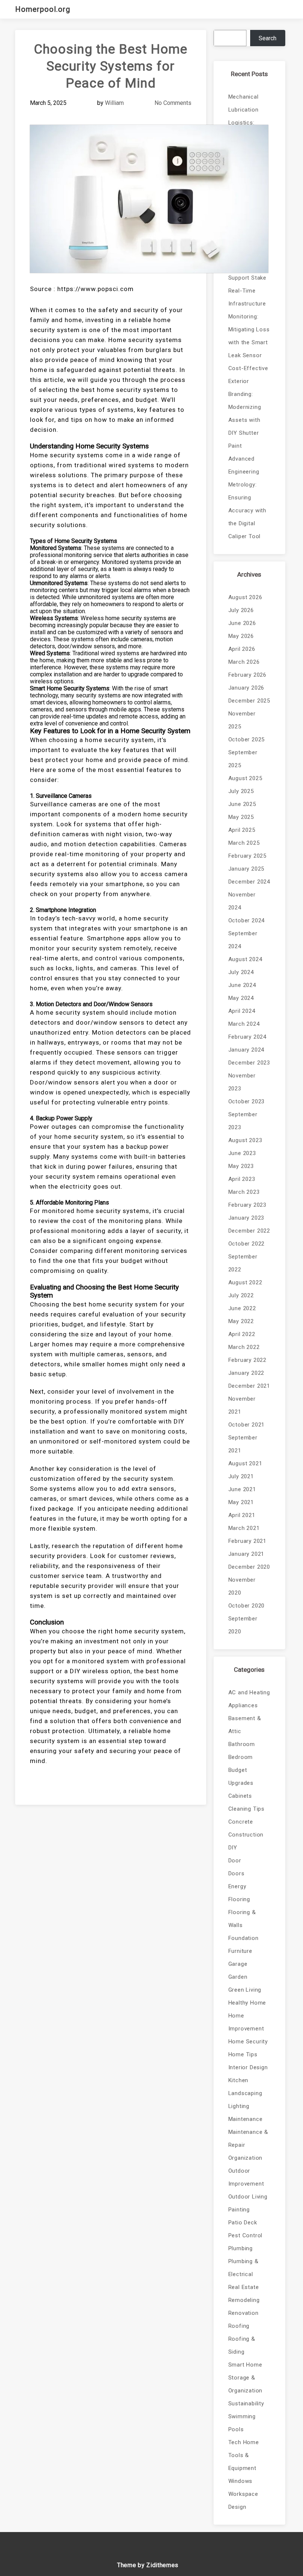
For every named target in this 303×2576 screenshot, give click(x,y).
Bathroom (242, 1744)
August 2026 (245, 597)
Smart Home (245, 2365)
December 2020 (249, 1567)
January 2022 (246, 1373)
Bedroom (241, 1757)
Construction (246, 1835)
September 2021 (243, 1444)
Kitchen (239, 2080)
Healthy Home (247, 2003)
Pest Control (246, 2235)
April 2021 (242, 1515)
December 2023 (249, 1063)
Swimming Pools (242, 2423)
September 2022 (243, 1263)
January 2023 (246, 1218)
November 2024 (242, 901)
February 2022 (247, 1360)
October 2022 (247, 1244)
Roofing (239, 2326)
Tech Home (244, 2442)
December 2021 (249, 1386)
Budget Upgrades (241, 1776)
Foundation (244, 1938)
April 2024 (242, 1011)
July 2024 (241, 972)
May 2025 (241, 817)
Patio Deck (243, 2223)
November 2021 (242, 1405)
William (114, 103)
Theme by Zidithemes (148, 2565)
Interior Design (248, 2067)
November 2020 (242, 1586)
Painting (239, 2210)
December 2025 (249, 701)
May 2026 (241, 636)
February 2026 (247, 675)
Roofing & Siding (242, 2345)
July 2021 (241, 1476)
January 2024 (246, 1050)
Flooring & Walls (242, 1919)
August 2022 (245, 1282)
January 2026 (246, 688)
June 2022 (242, 1308)
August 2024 (245, 959)
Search (268, 38)
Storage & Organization (246, 2384)
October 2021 (247, 1425)
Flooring (239, 1899)
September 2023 (243, 1121)
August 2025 (245, 778)
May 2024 (241, 998)
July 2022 (241, 1295)
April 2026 (242, 649)
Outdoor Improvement (246, 2177)
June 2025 (242, 804)
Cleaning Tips (246, 1809)
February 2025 (247, 856)
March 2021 (244, 1528)
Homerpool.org (43, 9)
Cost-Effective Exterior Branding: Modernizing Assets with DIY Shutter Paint (248, 407)
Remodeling (244, 2300)
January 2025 (246, 869)
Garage (238, 1964)
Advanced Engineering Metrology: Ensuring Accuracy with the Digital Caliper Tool (247, 498)
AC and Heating (249, 1692)
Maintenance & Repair (248, 2138)
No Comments (173, 103)
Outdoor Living (248, 2197)
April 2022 (242, 1334)
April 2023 (242, 1179)
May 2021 (241, 1502)
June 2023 (242, 1153)
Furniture (240, 1951)
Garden (238, 1977)
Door (235, 1861)
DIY (233, 1848)
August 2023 (245, 1140)
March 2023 (244, 1192)
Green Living (245, 1990)
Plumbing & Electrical (244, 2268)
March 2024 (244, 1024)
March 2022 (244, 1347)
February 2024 (247, 1037)
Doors (236, 1873)
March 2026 (244, 662)
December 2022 (249, 1231)
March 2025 (244, 843)
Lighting (239, 2106)
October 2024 (247, 920)
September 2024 (243, 940)
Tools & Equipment (242, 2462)
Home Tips (243, 2054)
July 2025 (241, 791)
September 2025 (243, 759)
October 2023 (247, 1101)
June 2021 (242, 1489)
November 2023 (242, 1082)
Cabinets (240, 1796)
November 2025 (242, 720)
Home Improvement (246, 2022)
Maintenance (246, 2119)
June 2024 (242, 985)
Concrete (241, 1822)
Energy (237, 1886)
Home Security (248, 2042)
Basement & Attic (245, 1725)
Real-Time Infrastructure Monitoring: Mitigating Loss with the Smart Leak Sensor (249, 323)
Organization (246, 2158)
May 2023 (241, 1166)
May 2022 (241, 1321)
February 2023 (247, 1205)
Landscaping (245, 2093)
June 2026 (242, 623)
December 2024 (249, 882)
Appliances (243, 1705)
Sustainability (246, 2404)
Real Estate (244, 2287)
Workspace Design (243, 2500)
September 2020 (243, 1625)
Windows (241, 2481)
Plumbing (241, 2248)
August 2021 (245, 1463)
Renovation (244, 2313)
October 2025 (247, 739)
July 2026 (241, 610)
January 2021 (246, 1554)
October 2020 (247, 1606)
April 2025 (242, 830)
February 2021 (247, 1541)
